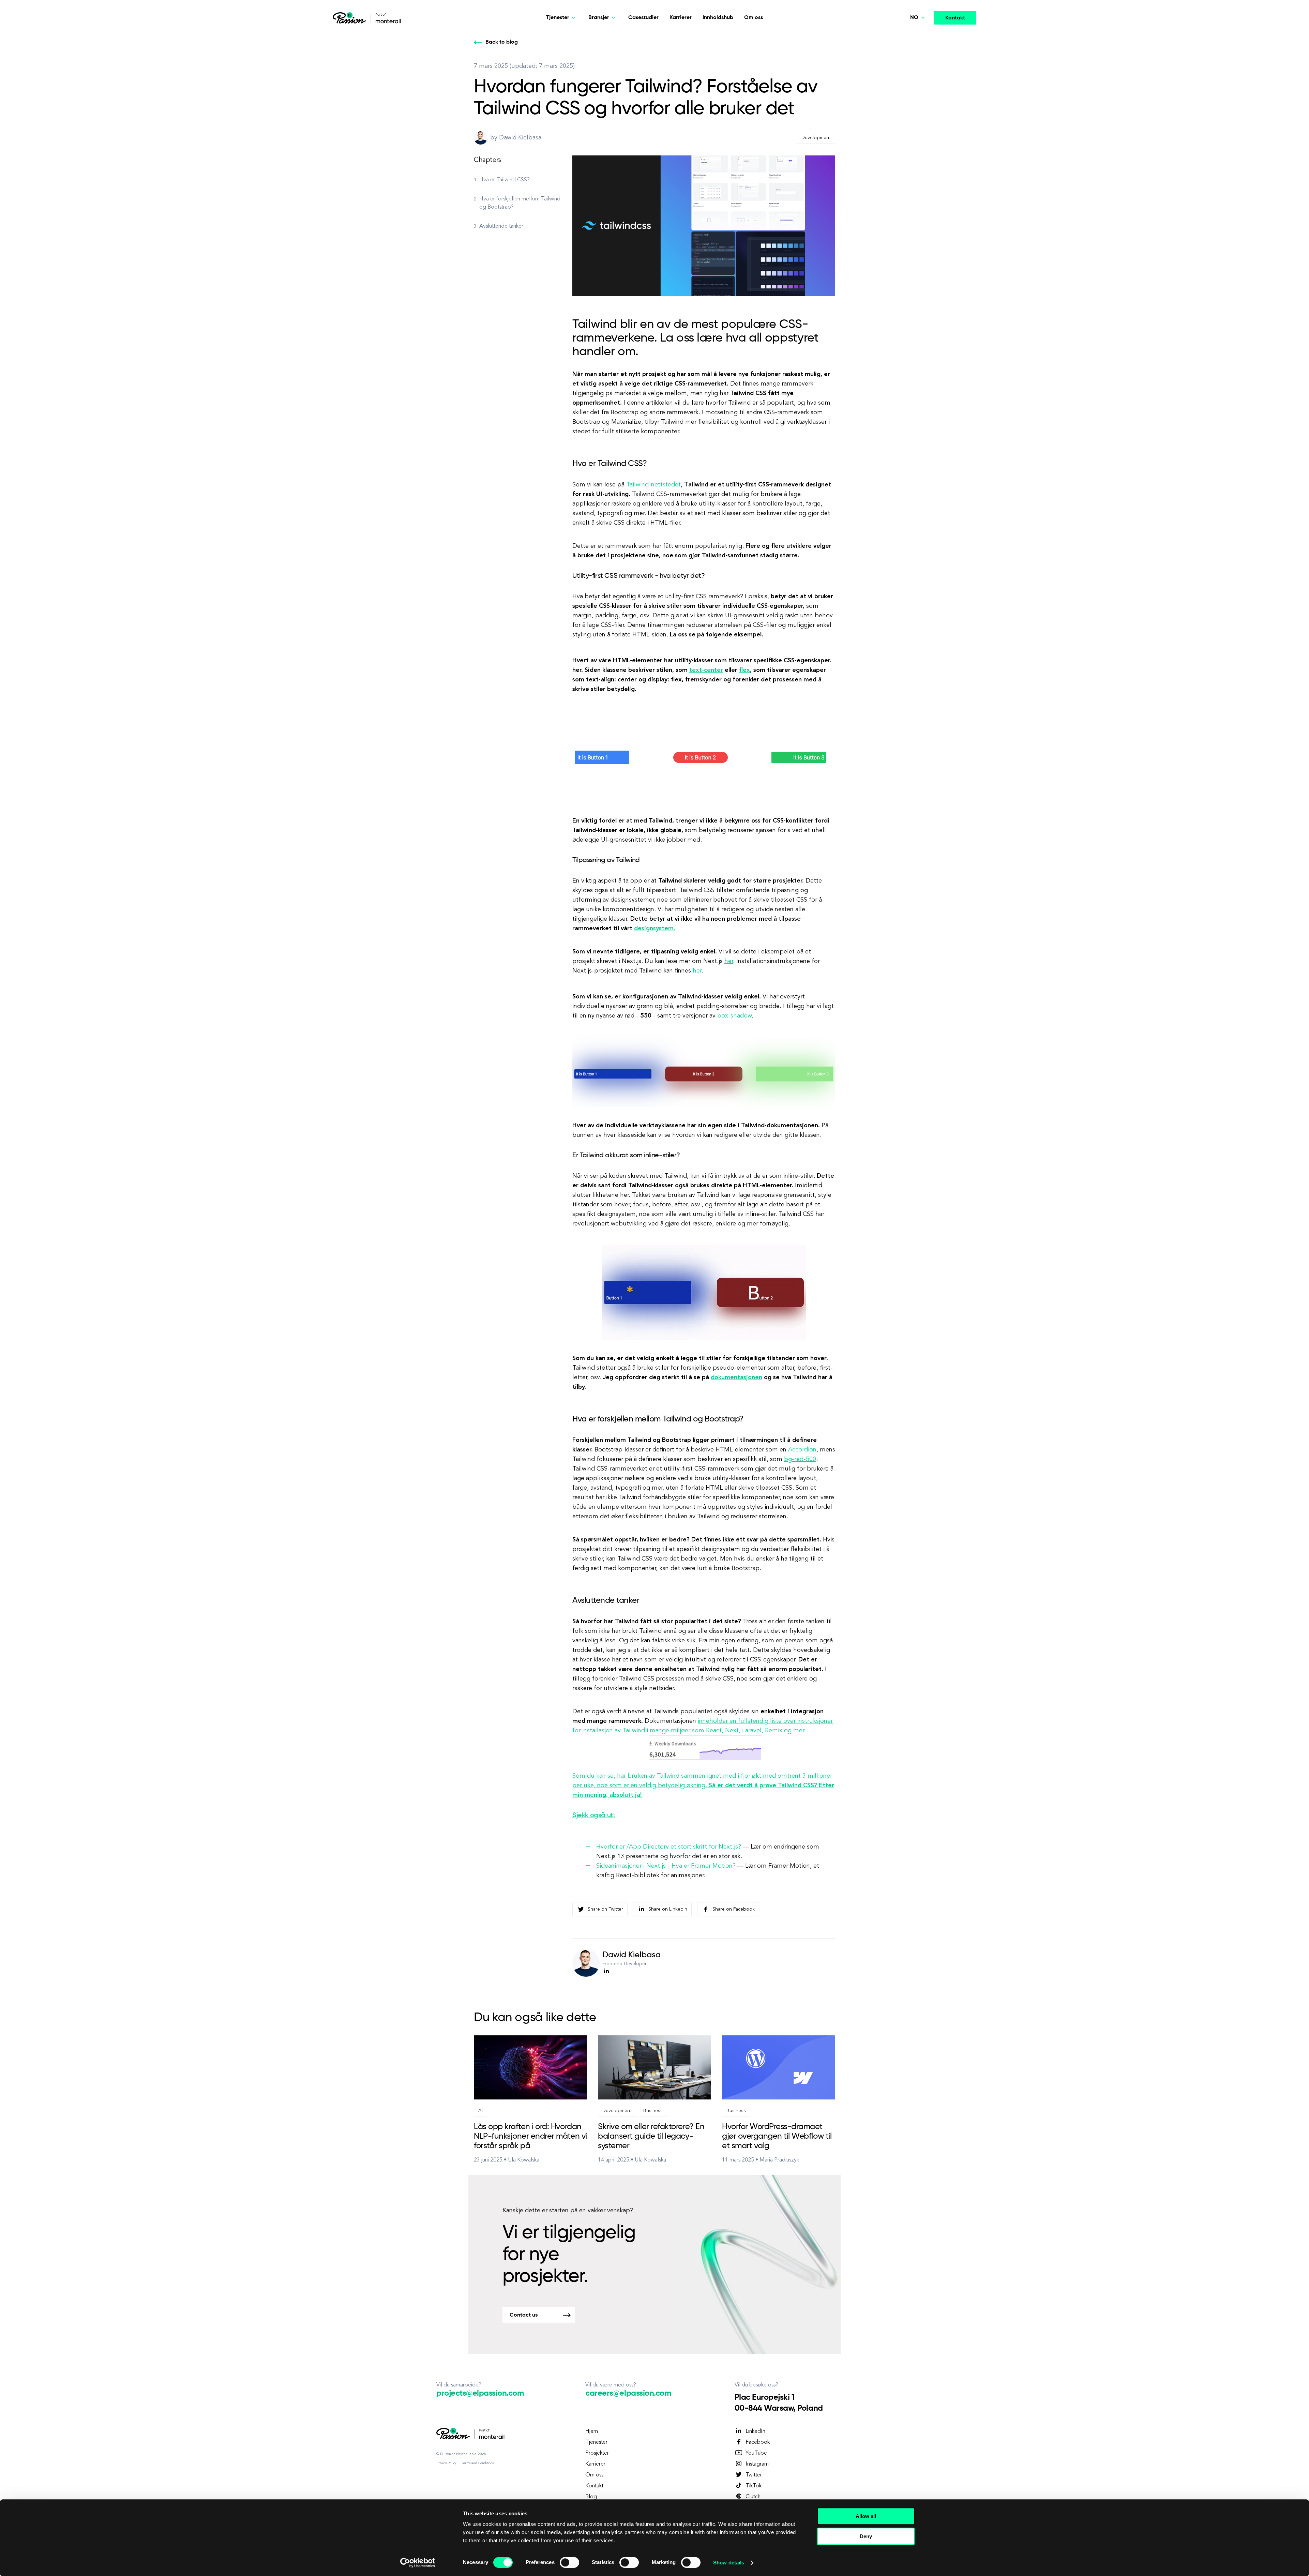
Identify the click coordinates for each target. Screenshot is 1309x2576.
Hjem (592, 2431)
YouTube (756, 2453)
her (729, 961)
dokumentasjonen (736, 1377)
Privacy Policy (446, 2463)
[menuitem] (904, 37)
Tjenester (596, 2442)
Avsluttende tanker (501, 226)
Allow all (866, 2516)
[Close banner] (925, 2510)
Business (653, 2111)
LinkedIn (755, 2431)
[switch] (569, 2562)
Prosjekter (597, 2453)
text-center (706, 670)
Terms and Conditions (478, 2463)
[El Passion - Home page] (351, 18)
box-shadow (734, 1016)
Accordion (802, 1450)
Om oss (754, 18)
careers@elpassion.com (628, 2393)
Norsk (905, 85)
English (907, 69)
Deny (866, 2536)
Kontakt (955, 18)
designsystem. (655, 929)
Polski (905, 37)
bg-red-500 (800, 1459)
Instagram (757, 2464)
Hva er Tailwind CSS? (505, 180)
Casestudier (643, 18)
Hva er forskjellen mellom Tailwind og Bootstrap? (520, 203)
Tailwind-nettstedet (653, 485)
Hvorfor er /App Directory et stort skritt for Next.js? (669, 1847)
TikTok (754, 2486)
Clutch (753, 2497)
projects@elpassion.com (480, 2393)
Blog (591, 2497)
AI (480, 2111)
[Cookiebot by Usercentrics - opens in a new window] (418, 2563)
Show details (729, 2563)
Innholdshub (718, 18)
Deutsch (908, 53)
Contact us (524, 2315)
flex (744, 670)
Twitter (754, 2475)
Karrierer (681, 18)
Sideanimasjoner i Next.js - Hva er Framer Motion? (666, 1866)
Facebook (758, 2442)
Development (816, 138)
